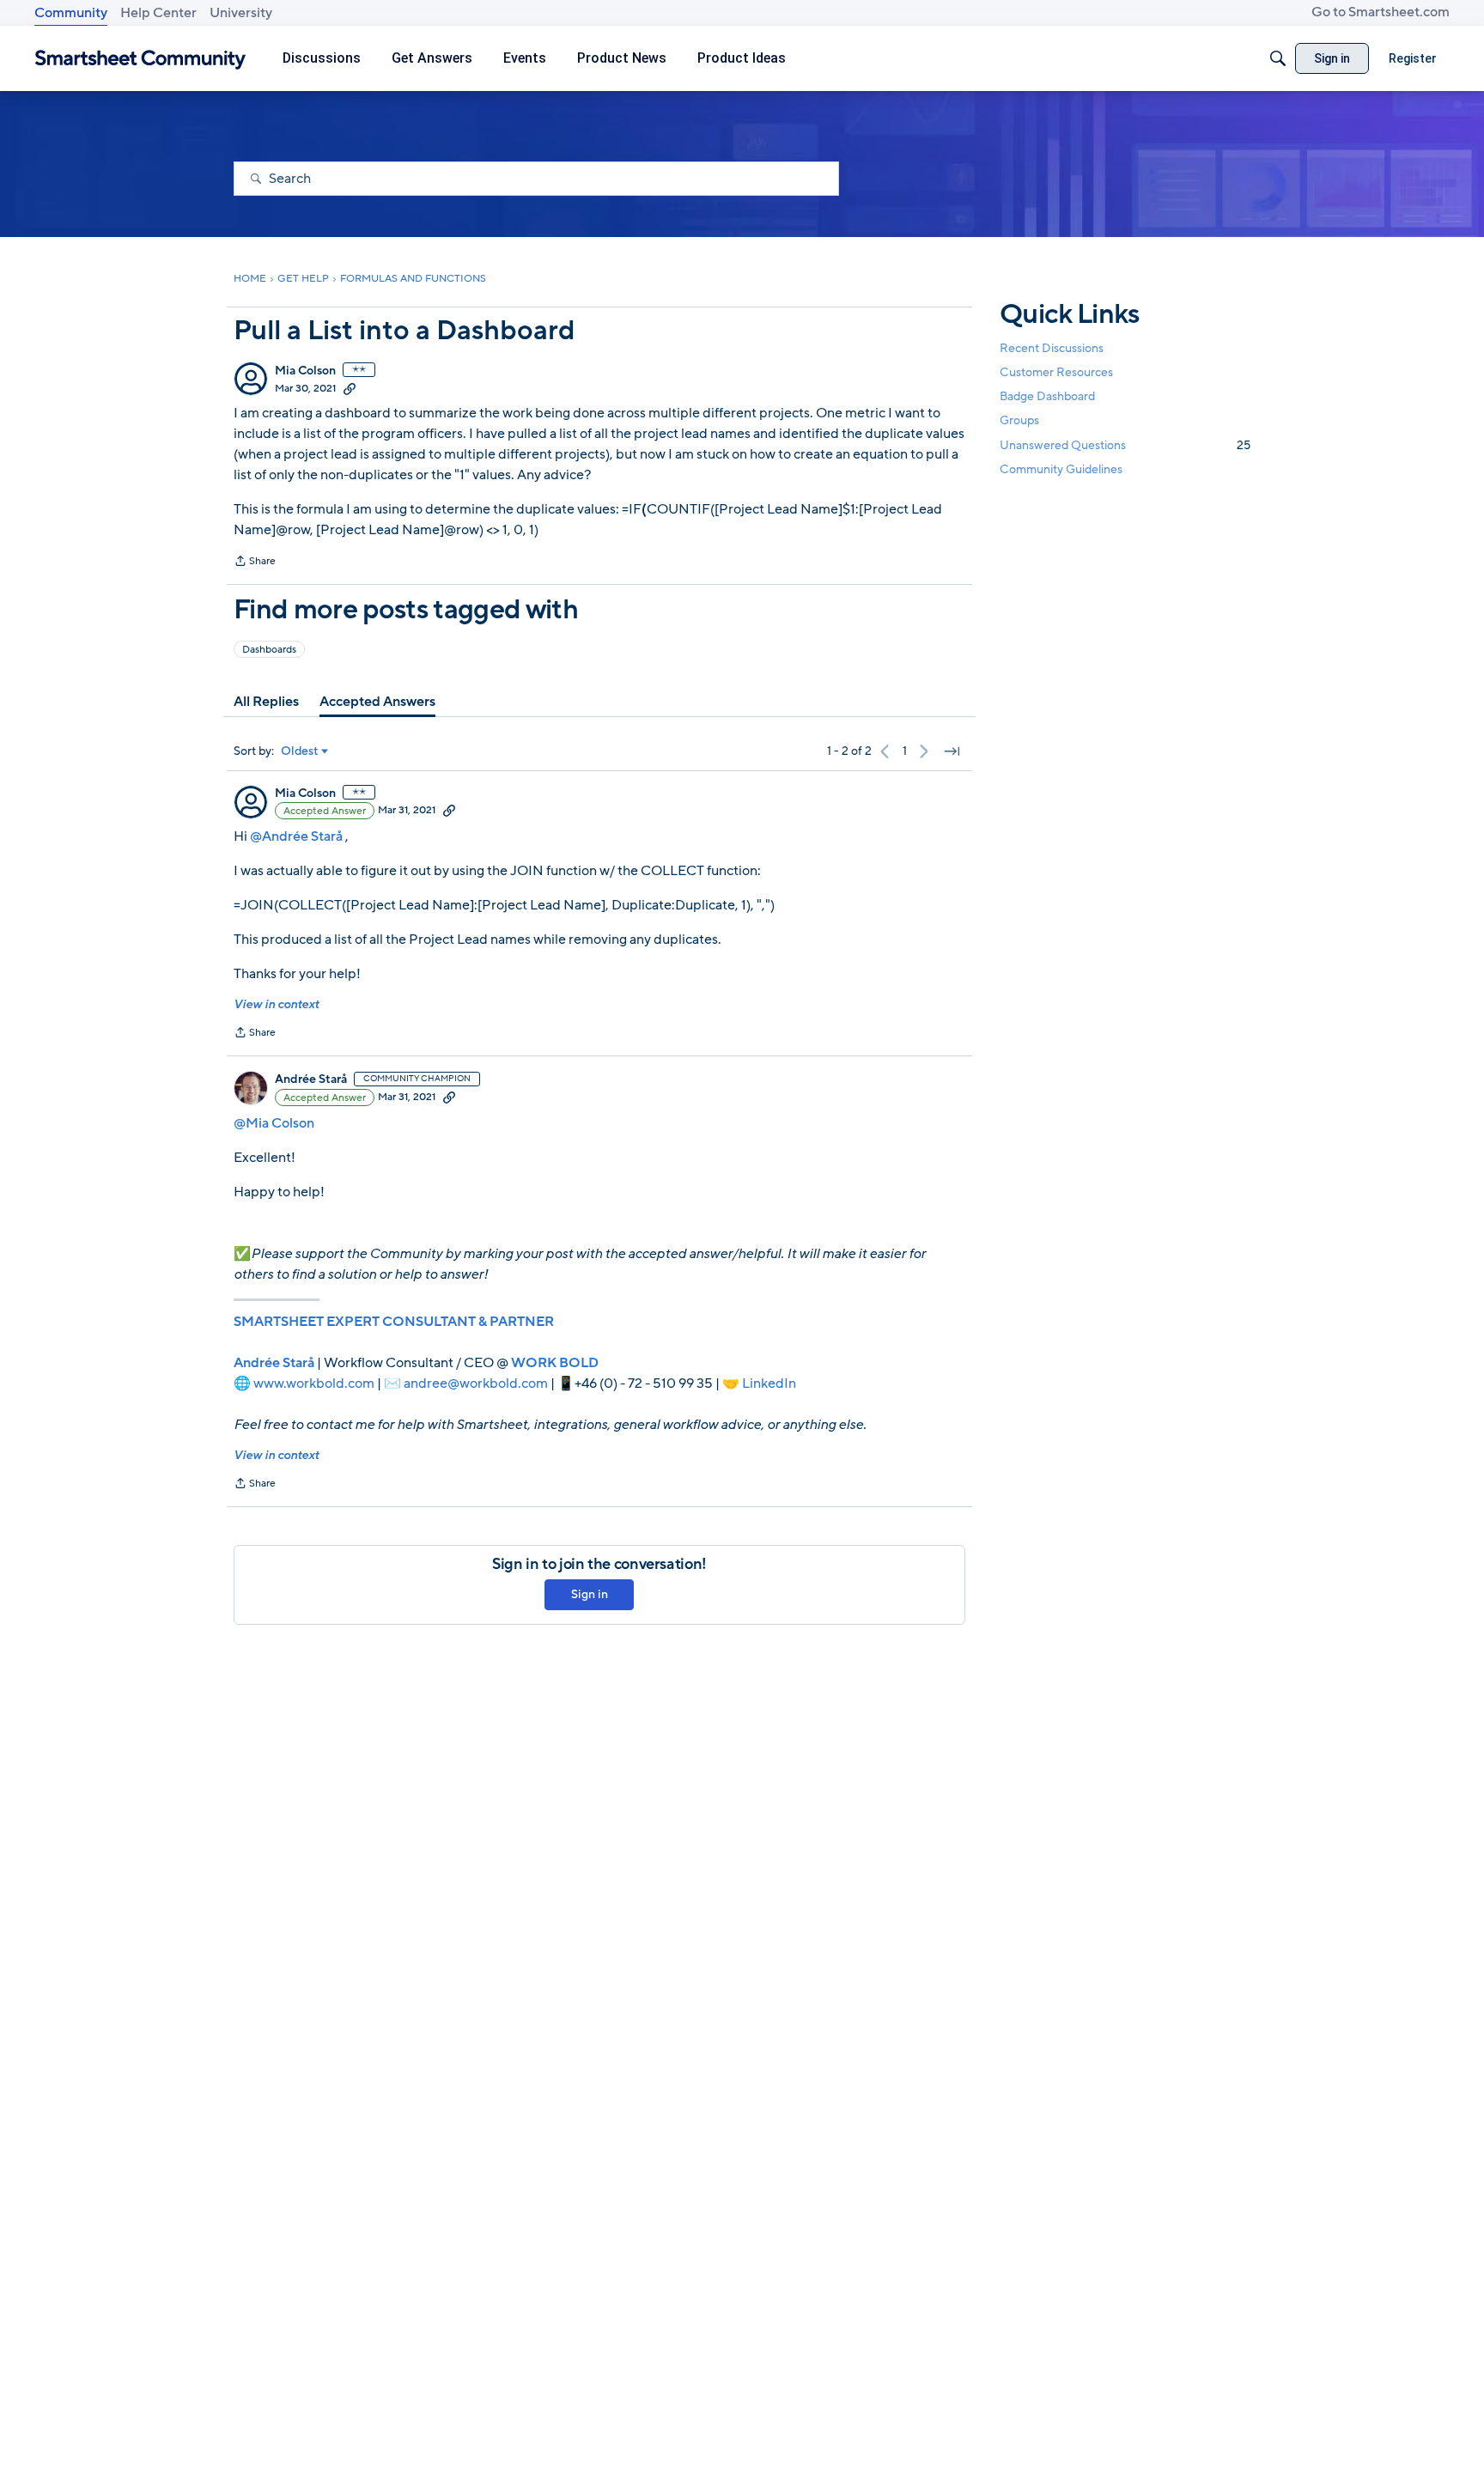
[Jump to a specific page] (952, 751)
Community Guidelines (1061, 469)
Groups (1019, 421)
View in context (276, 1004)
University (241, 13)
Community (71, 13)
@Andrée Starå (296, 836)
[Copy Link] (350, 388)
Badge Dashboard (1047, 396)
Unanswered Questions (1125, 445)
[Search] (1278, 58)
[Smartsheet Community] (140, 59)
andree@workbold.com (476, 1383)
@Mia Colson (274, 1123)
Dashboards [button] (269, 649)
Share (255, 562)
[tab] (266, 702)
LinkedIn (769, 1383)
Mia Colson (305, 371)
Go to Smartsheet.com (1381, 12)
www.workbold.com (314, 1383)
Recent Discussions (1052, 348)
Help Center (158, 13)
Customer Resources (1056, 372)
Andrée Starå (311, 1079)
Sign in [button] (590, 1594)
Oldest (300, 751)
